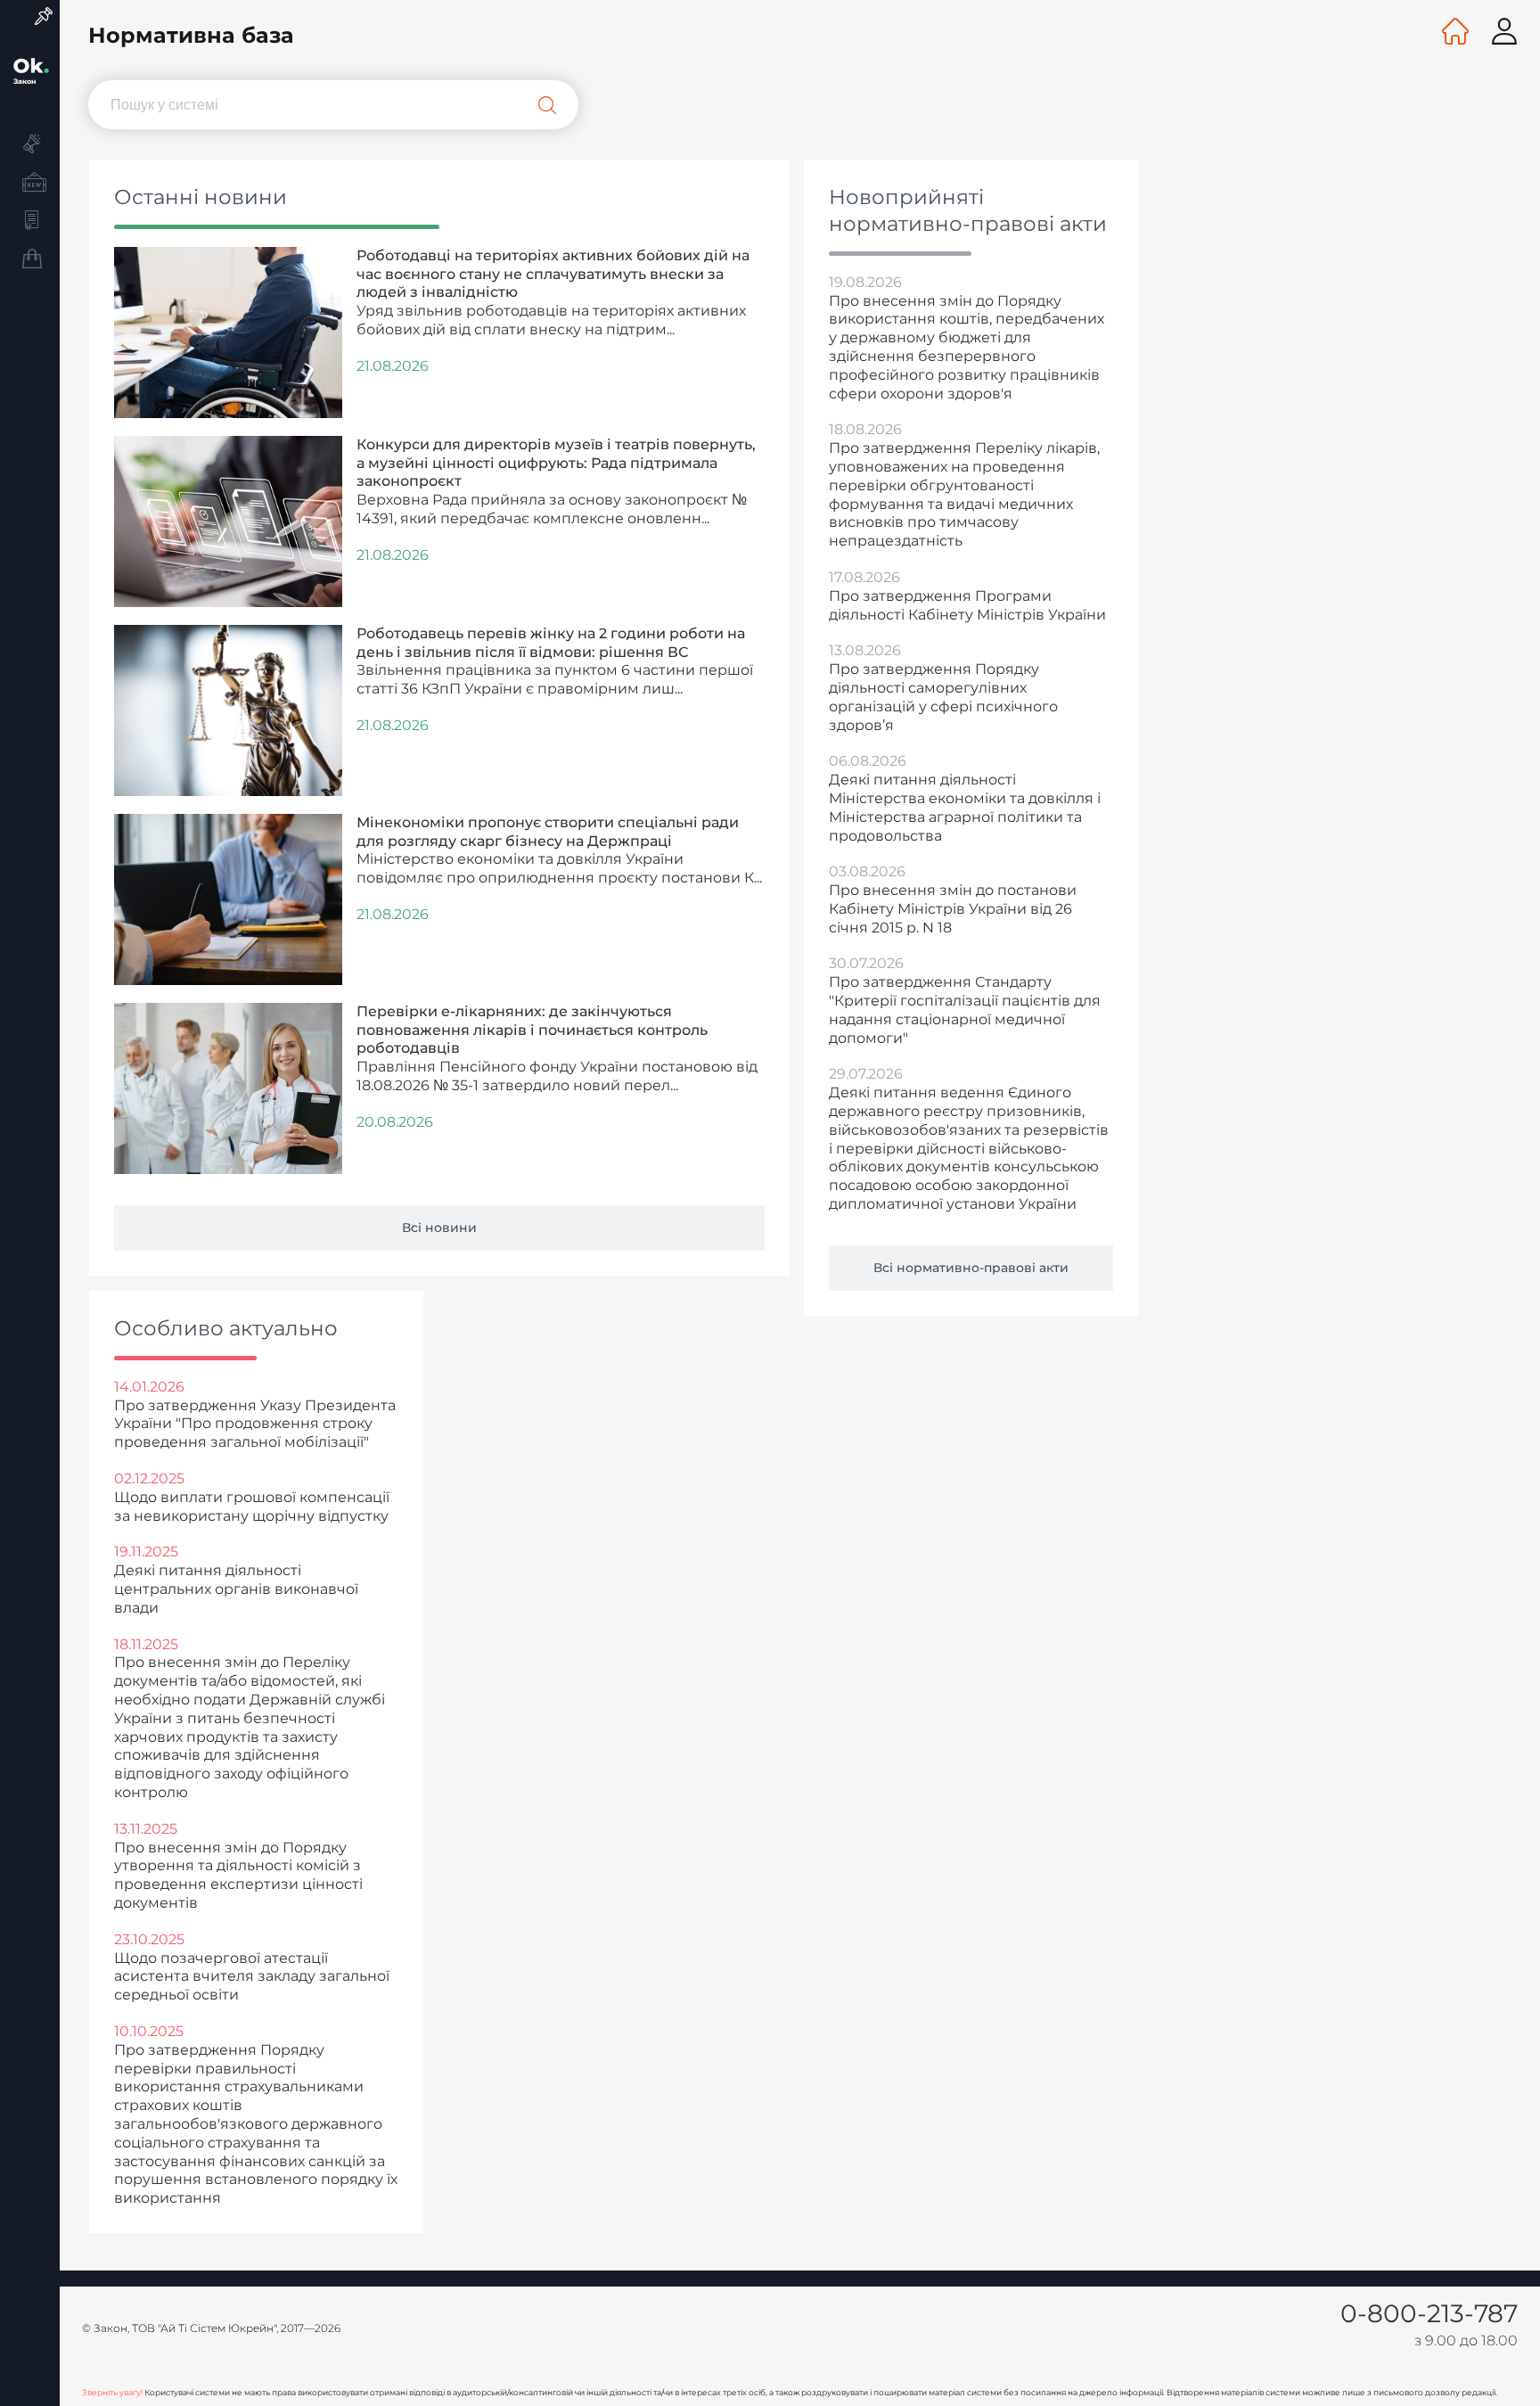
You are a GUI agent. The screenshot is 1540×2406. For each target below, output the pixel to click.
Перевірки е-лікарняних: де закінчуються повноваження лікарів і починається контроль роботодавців (532, 1030)
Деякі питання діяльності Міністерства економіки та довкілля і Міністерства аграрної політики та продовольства (965, 807)
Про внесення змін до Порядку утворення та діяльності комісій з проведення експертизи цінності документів (238, 1875)
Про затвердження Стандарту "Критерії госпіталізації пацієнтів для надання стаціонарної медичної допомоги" (965, 1010)
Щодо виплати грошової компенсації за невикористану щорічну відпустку (252, 1507)
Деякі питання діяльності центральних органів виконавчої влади (236, 1589)
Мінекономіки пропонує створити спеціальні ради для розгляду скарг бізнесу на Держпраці (548, 832)
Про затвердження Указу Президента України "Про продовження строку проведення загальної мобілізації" (255, 1424)
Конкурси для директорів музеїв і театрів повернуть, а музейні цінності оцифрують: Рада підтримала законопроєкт (556, 463)
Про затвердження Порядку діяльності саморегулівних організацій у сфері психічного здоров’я (943, 697)
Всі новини (439, 1228)
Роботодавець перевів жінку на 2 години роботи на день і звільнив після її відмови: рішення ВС (551, 643)
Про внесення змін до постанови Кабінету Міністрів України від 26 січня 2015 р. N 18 (953, 909)
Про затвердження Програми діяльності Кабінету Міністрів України (967, 605)
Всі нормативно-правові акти (971, 1268)
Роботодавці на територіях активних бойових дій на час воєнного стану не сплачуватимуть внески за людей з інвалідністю (553, 274)
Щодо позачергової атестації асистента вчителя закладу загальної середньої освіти (252, 1977)
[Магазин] (30, 261)
